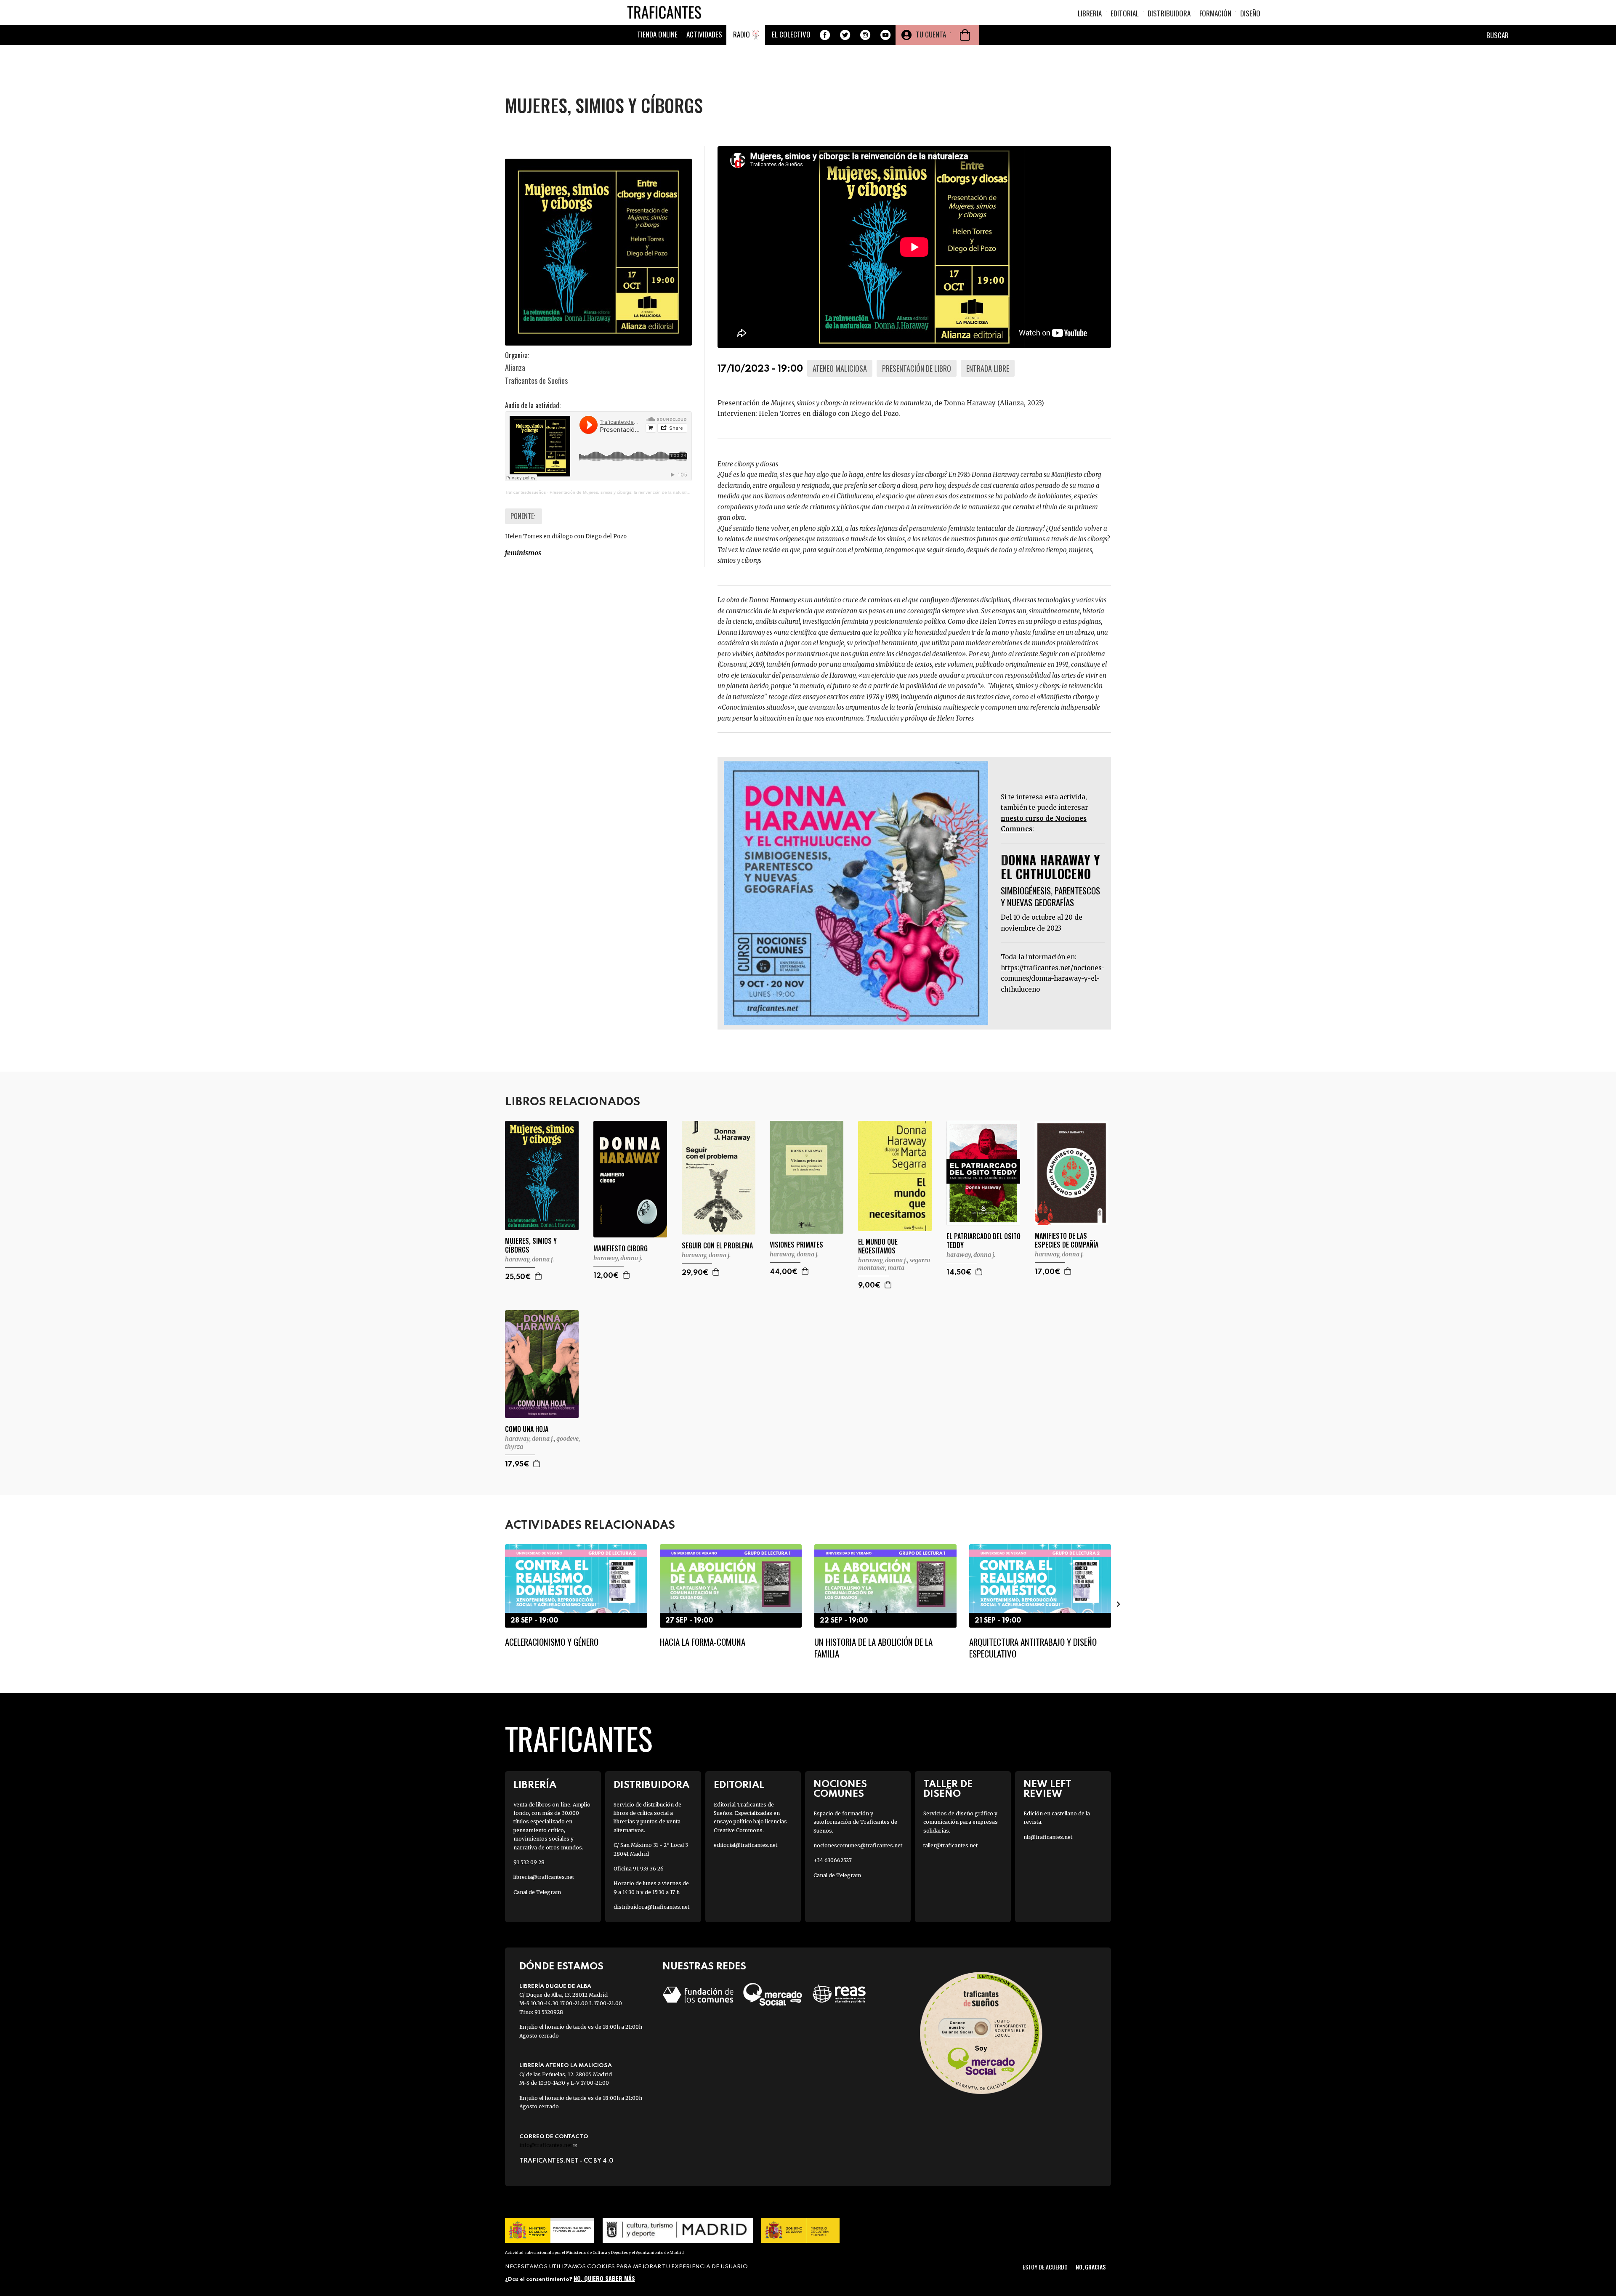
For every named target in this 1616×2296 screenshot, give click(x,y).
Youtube (885, 35)
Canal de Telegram (537, 1892)
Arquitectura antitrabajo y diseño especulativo (1033, 1647)
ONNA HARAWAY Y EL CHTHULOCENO (1050, 867)
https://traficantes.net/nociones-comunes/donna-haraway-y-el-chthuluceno (1053, 979)
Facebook (825, 35)
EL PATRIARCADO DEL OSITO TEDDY (983, 1241)
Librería (535, 1785)
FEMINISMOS (523, 553)
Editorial (1125, 13)
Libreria (1090, 13)
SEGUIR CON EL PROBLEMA (717, 1246)
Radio (742, 34)
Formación (1215, 13)
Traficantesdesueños (525, 492)
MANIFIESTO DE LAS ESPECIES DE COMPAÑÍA (1067, 1240)
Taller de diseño (948, 1789)
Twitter (845, 35)
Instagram (865, 35)
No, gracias (1091, 2267)
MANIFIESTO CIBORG (621, 1249)
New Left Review (1047, 1789)
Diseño (1250, 13)
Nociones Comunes (840, 1789)
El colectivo (791, 34)
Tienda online (657, 34)
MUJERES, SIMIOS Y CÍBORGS (531, 1245)
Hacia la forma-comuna (703, 1642)
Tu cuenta (931, 34)
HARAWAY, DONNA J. (529, 1259)
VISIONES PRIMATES (796, 1245)
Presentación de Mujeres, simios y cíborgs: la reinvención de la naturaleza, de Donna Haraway (642, 492)
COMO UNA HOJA (527, 1429)
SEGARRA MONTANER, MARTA (894, 1264)
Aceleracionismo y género (552, 1642)
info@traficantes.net (548, 2145)
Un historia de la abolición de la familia (873, 1647)
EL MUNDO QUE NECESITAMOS (878, 1246)
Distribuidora (1169, 13)
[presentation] (497, 1604)
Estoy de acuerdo (1045, 2267)
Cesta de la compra (965, 35)
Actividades (704, 34)
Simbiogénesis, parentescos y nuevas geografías (1050, 896)
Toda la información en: (1039, 957)
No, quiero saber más (604, 2278)
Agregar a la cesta (539, 1276)
